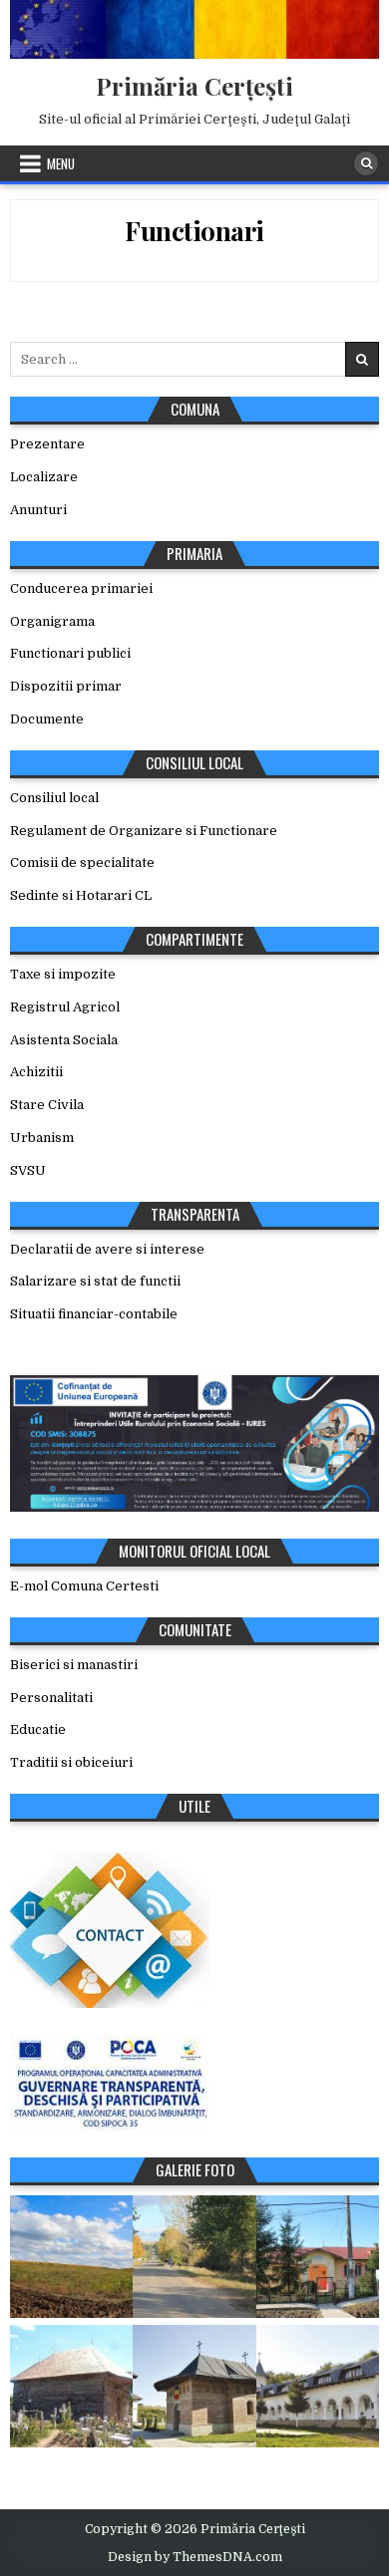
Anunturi (38, 510)
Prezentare (47, 444)
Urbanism (42, 1138)
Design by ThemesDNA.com (195, 2557)
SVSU (28, 1170)
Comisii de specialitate (82, 862)
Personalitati (51, 1698)
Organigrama (52, 621)
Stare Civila (47, 1105)
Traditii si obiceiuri (71, 1762)
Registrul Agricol (65, 1007)
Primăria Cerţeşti (194, 86)
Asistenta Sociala (64, 1040)
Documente (47, 719)
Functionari (194, 231)
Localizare (44, 477)
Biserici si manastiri (74, 1665)
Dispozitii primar (66, 686)
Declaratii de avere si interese (107, 1249)
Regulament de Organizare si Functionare (144, 831)
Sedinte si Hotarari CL (81, 895)
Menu (61, 163)
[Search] (366, 163)
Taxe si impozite (63, 974)
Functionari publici (70, 653)
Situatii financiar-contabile (94, 1314)
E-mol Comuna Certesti (84, 1586)
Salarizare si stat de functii (95, 1281)
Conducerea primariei (81, 588)
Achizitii (36, 1072)
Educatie (38, 1729)
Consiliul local (54, 798)
